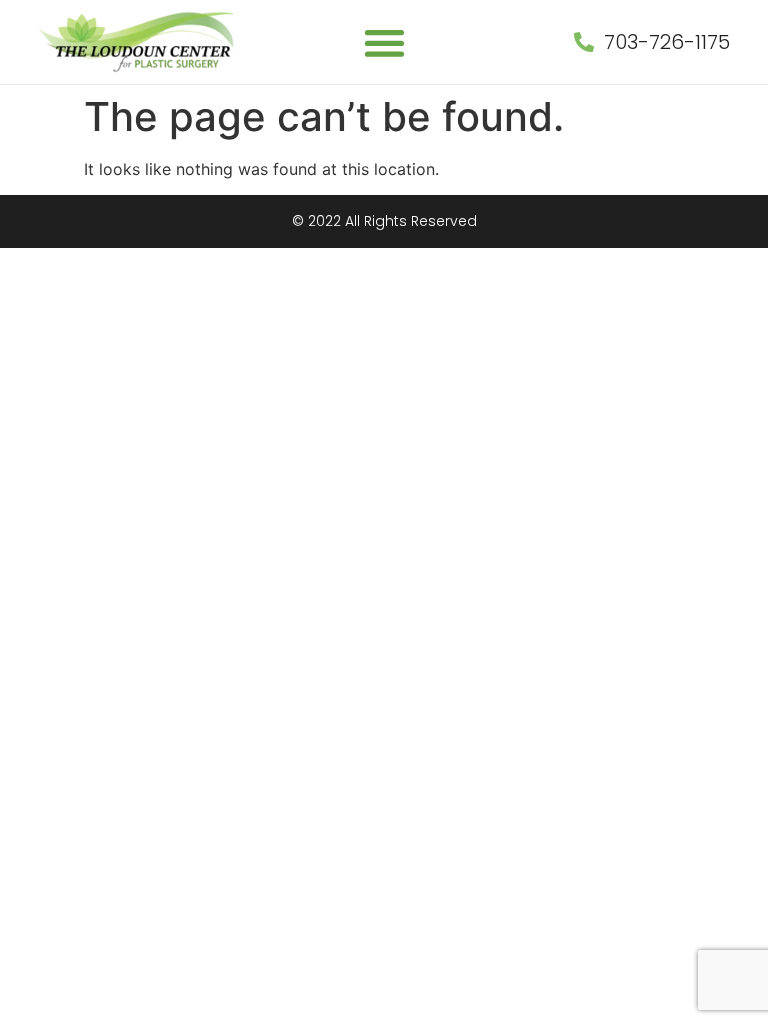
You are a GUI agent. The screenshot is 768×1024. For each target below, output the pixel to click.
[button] (384, 42)
